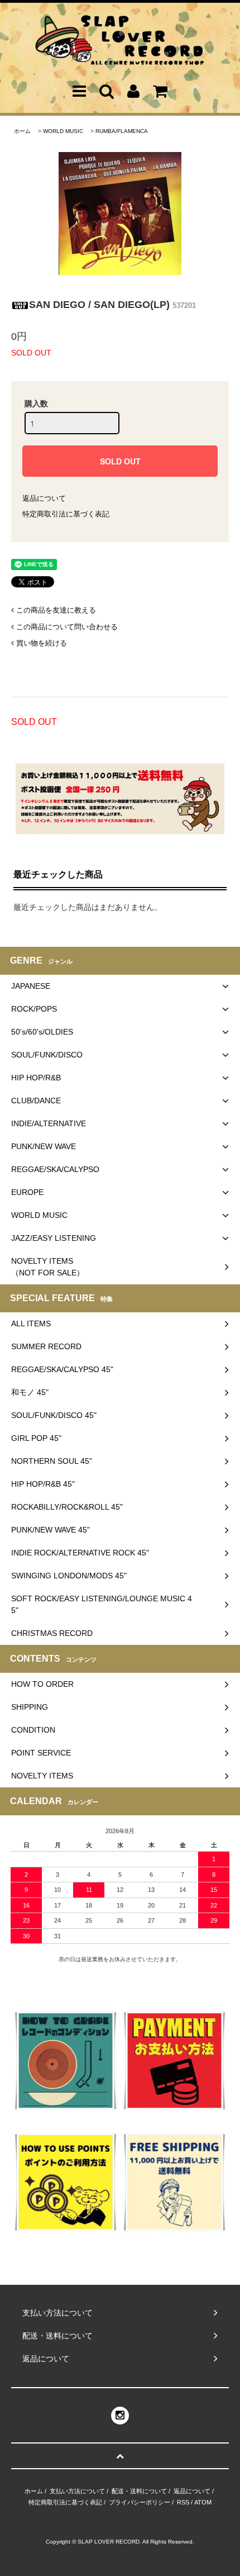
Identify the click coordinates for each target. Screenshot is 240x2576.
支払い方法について (77, 2491)
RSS (183, 2502)
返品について (44, 498)
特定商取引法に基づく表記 (66, 514)
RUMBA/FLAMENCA (122, 131)
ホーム (22, 131)
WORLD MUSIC (63, 131)
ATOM (203, 2502)
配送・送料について (139, 2491)
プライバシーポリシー (140, 2502)
